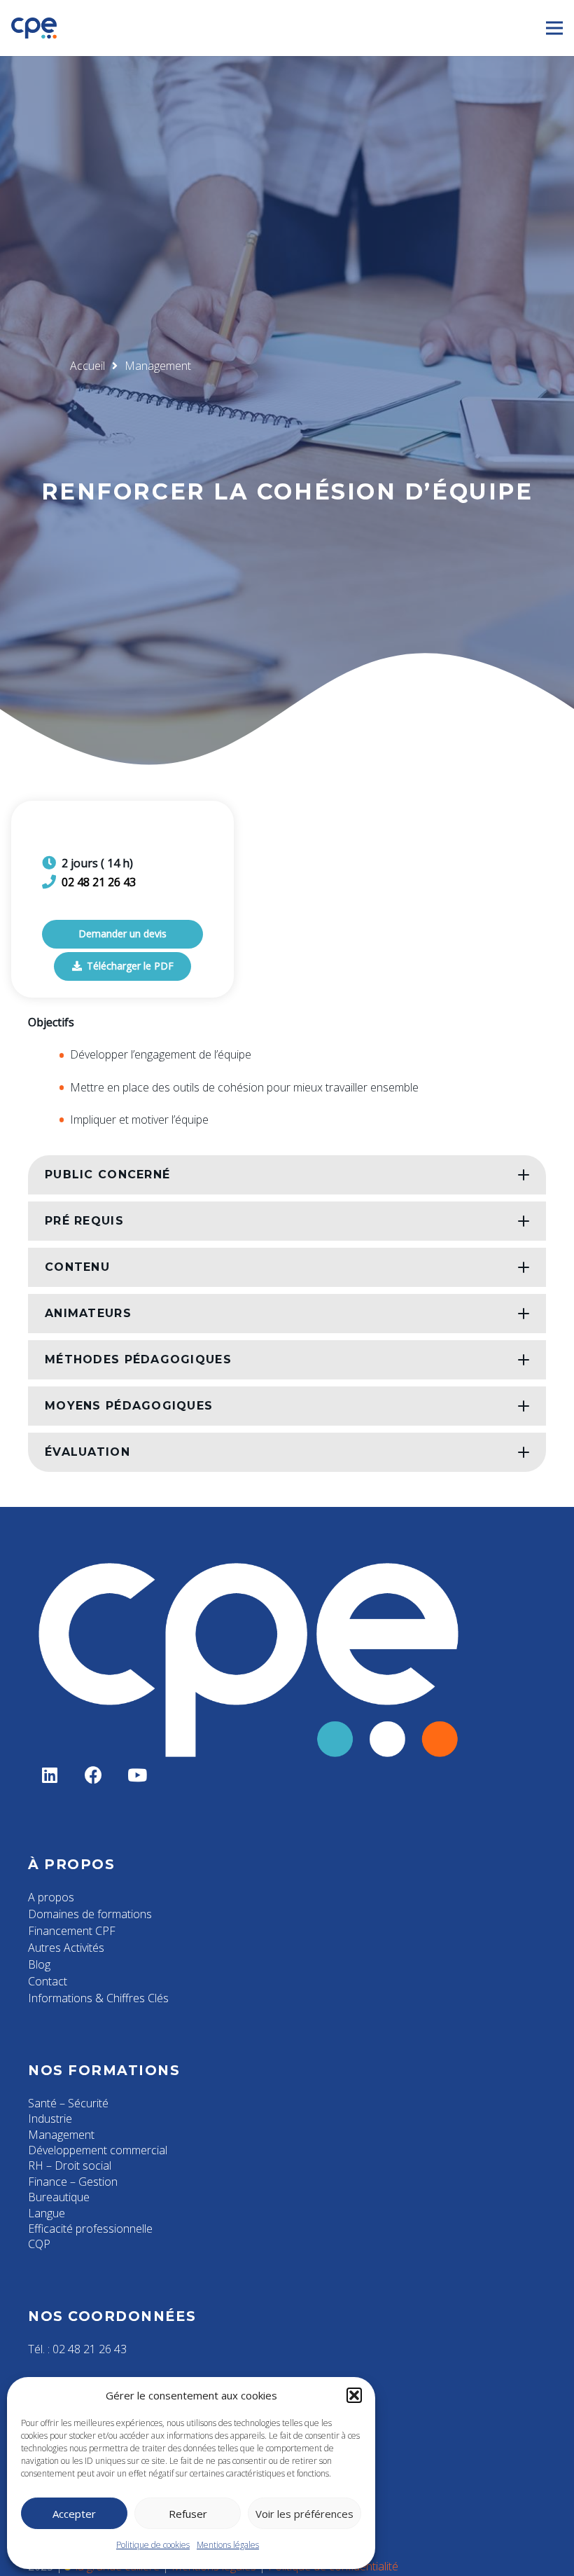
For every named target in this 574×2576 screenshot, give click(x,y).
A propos (51, 1897)
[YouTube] (138, 1776)
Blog (39, 1964)
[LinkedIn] (50, 1776)
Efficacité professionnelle (90, 2229)
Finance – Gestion (73, 2182)
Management (61, 2135)
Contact (48, 1981)
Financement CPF (72, 1931)
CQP (39, 2244)
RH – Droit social (70, 2165)
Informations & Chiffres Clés (98, 1998)
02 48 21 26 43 (99, 882)
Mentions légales (228, 2545)
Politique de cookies (153, 2545)
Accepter (74, 2514)
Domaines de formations (90, 1914)
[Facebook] (94, 1776)
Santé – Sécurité (68, 2103)
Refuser (188, 2514)
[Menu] (554, 28)
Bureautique (59, 2197)
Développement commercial (98, 2150)
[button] (354, 2395)
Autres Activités (66, 1948)
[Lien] (34, 28)
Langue (47, 2213)
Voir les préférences (304, 2514)
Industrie (50, 2119)
